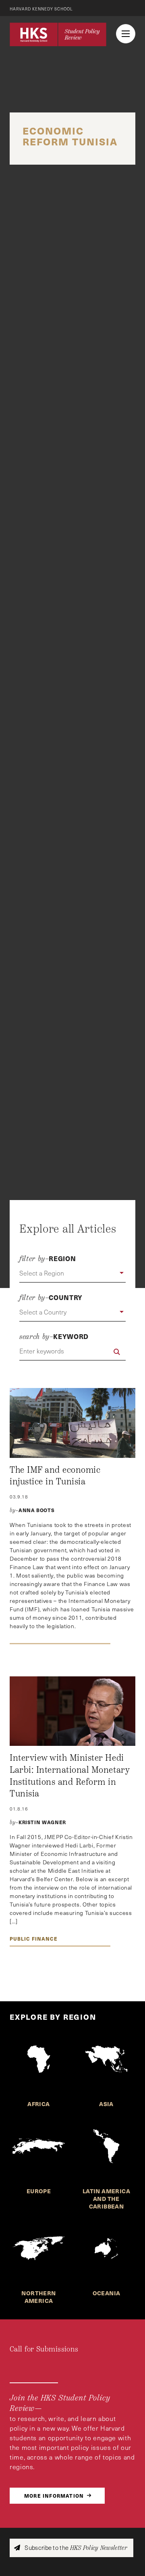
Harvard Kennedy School (41, 9)
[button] (72, 1274)
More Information (54, 2495)
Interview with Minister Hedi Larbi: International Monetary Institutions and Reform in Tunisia (70, 1776)
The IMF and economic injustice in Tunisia (55, 1476)
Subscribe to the (75, 2548)
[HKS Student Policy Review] (58, 34)
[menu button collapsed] (126, 34)
